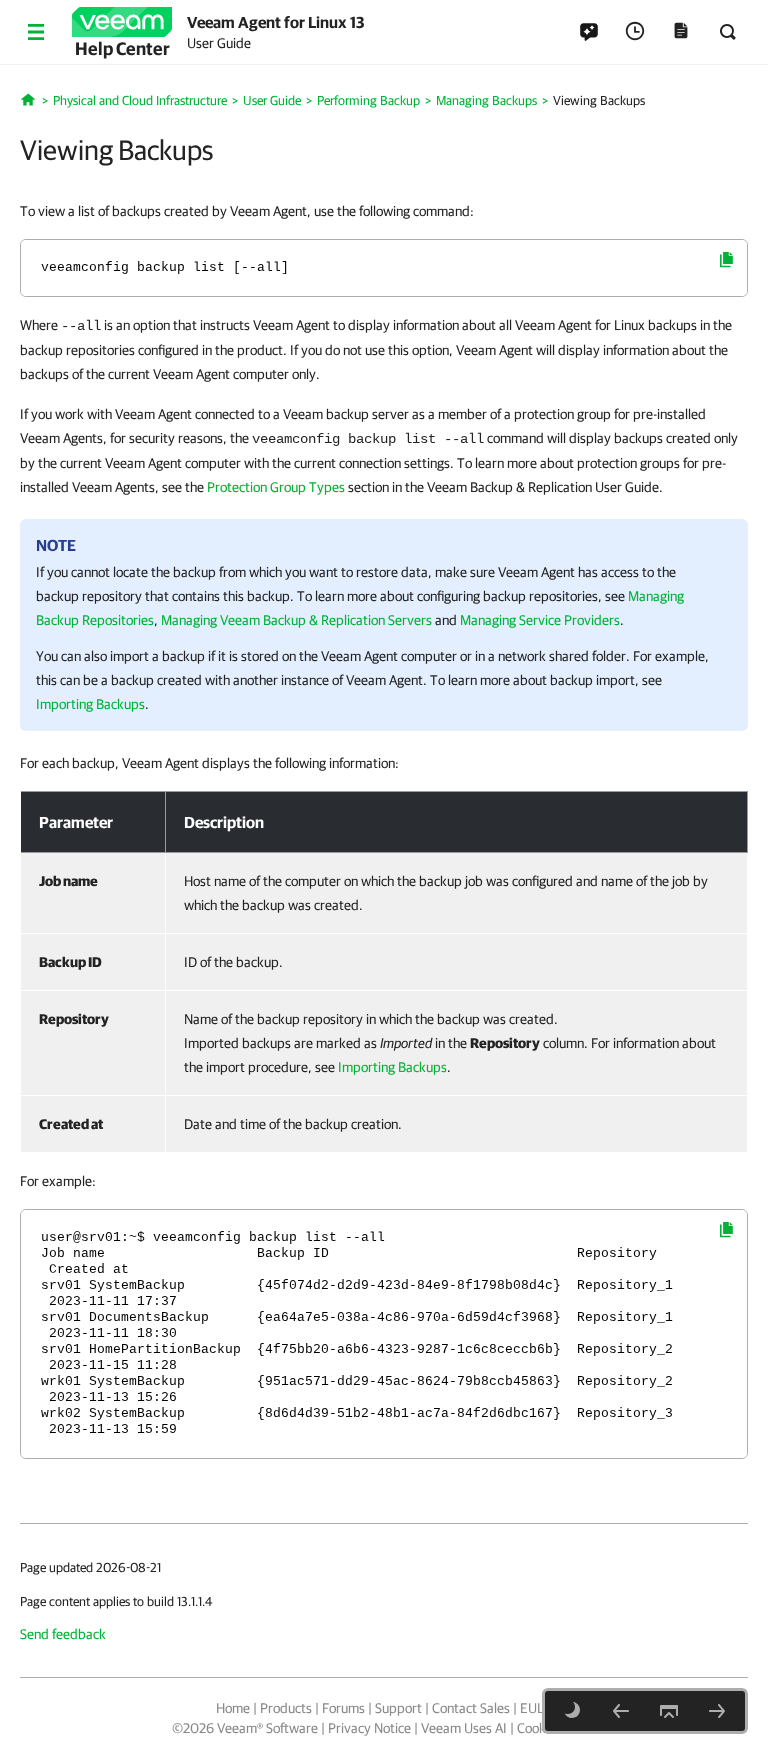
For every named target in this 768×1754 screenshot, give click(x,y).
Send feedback (63, 1634)
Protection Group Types (276, 487)
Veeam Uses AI (464, 1728)
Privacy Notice (369, 1728)
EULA (536, 1708)
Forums (343, 1708)
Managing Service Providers (540, 620)
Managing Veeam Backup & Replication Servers (296, 620)
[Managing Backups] (621, 1711)
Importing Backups (90, 704)
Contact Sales (471, 1708)
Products (286, 1708)
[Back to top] (669, 1711)
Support (398, 1708)
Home (233, 1708)
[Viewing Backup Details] (717, 1711)
